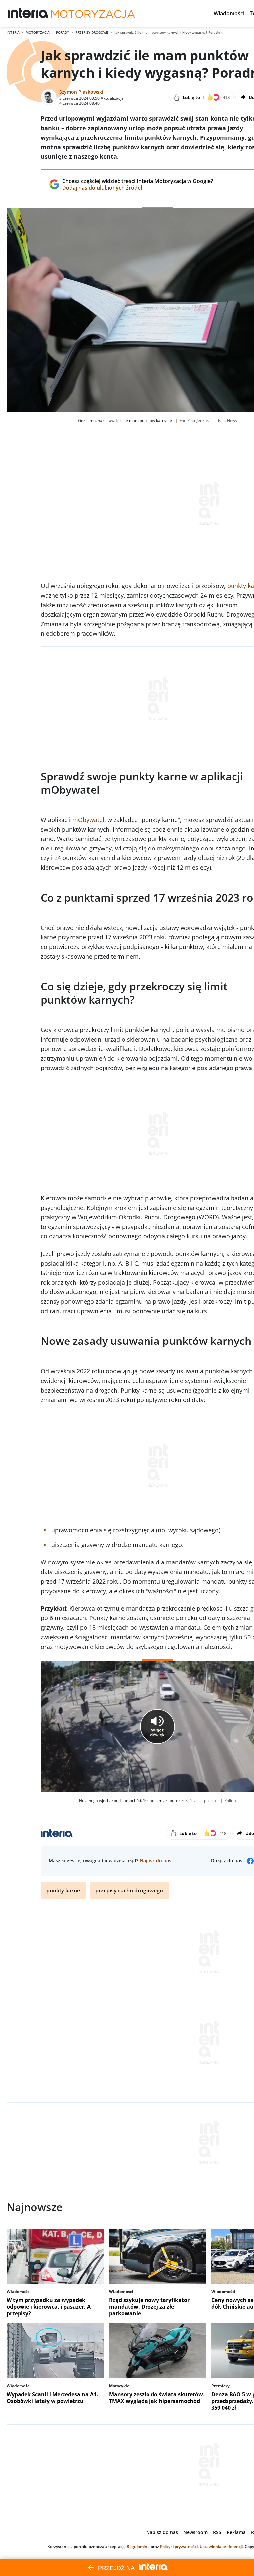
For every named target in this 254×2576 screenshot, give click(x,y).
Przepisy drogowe (92, 32)
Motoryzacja (38, 32)
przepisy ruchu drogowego (129, 1891)
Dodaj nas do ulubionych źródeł (137, 188)
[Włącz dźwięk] (157, 1726)
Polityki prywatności (179, 2546)
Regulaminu (138, 2546)
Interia (13, 32)
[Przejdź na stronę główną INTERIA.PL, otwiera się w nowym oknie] (28, 13)
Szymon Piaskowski (81, 92)
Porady (63, 32)
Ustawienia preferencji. (222, 2546)
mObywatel (88, 820)
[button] (229, 13)
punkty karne (63, 1891)
